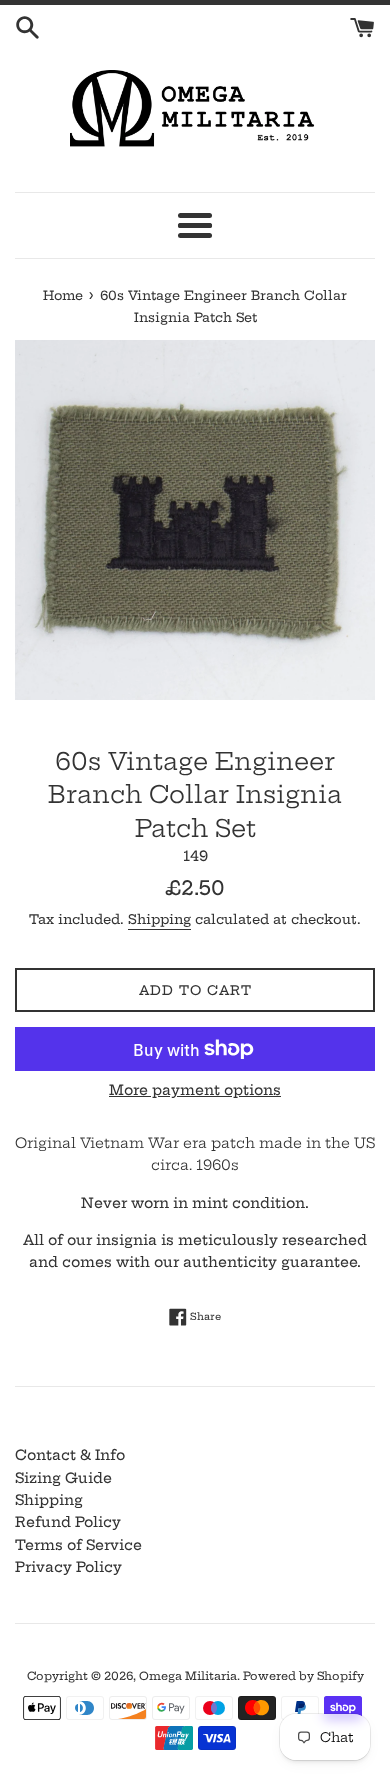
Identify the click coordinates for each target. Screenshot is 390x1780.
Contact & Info (70, 1455)
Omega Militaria (188, 1676)
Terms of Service (78, 1545)
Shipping (159, 919)
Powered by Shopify (303, 1676)
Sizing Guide (63, 1478)
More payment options (195, 1090)
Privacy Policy (68, 1567)
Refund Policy (68, 1522)
